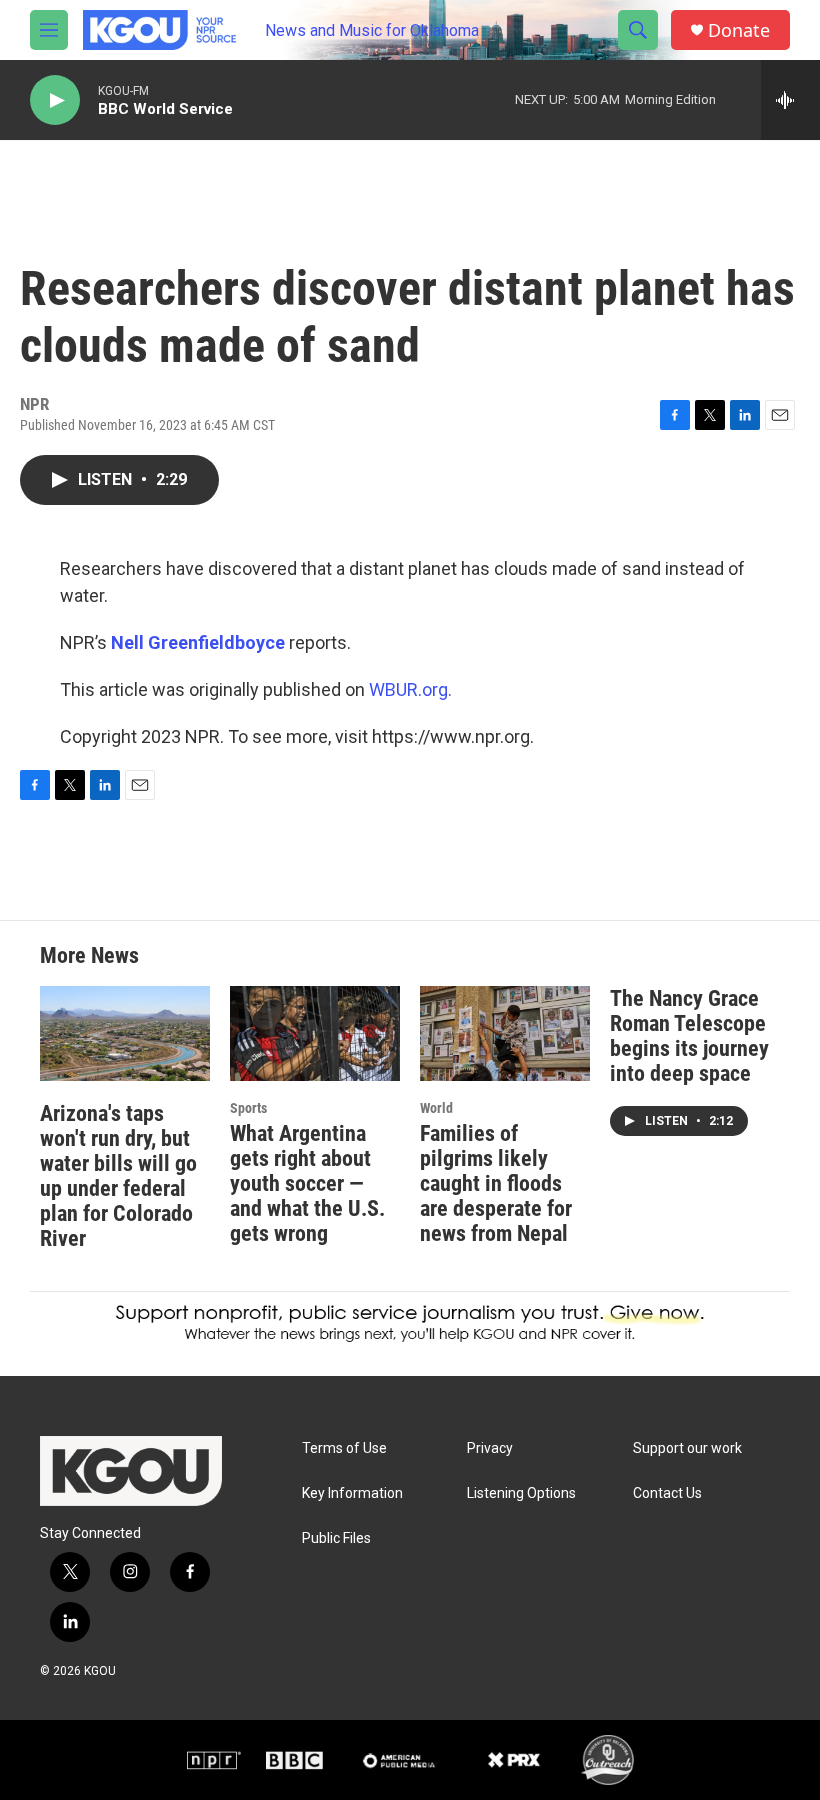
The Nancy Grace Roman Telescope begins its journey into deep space (689, 1036)
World (436, 1108)
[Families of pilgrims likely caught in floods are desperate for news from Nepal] (505, 1033)
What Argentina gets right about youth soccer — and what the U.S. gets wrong (307, 1183)
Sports (248, 1108)
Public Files (336, 1538)
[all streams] (790, 100)
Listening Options (521, 1493)
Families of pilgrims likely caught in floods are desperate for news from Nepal (496, 1183)
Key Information (352, 1493)
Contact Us (667, 1493)
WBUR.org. (410, 689)
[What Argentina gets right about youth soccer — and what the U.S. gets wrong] (315, 1033)
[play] (55, 100)
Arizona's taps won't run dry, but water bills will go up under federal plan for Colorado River (118, 1176)
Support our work (687, 1448)
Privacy (490, 1448)
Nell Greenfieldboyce (198, 642)
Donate (739, 30)
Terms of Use (344, 1448)
